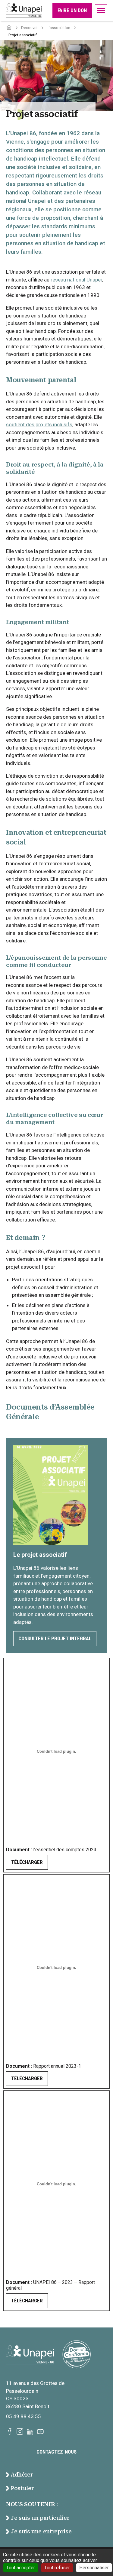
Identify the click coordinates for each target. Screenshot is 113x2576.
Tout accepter (21, 2568)
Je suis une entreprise (41, 2531)
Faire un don (72, 10)
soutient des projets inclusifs (39, 424)
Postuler (22, 2488)
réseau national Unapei (76, 280)
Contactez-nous (56, 2452)
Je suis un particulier (40, 2518)
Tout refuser (57, 2568)
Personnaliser (94, 2568)
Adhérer (22, 2475)
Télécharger (27, 1862)
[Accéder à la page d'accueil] (9, 28)
